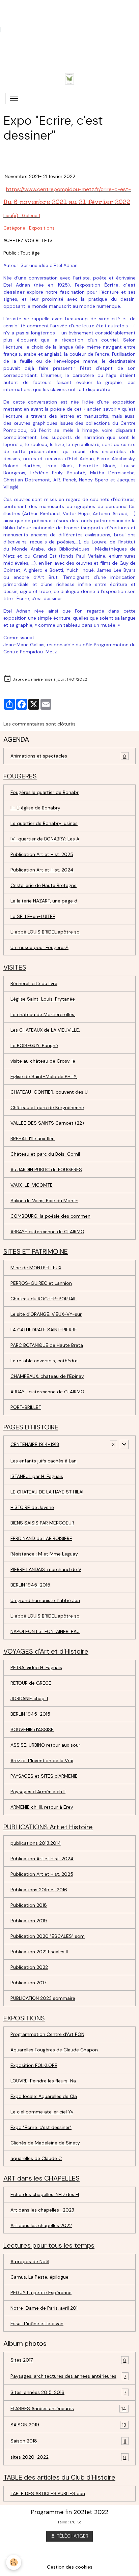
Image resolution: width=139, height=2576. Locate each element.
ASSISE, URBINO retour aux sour (45, 1745)
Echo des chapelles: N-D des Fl (45, 2194)
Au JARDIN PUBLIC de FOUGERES (46, 1169)
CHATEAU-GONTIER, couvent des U (49, 1092)
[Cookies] (14, 2562)
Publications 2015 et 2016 (39, 1890)
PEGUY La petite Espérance (41, 2292)
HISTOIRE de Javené (32, 1507)
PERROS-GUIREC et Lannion (41, 1283)
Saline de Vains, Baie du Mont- (44, 1201)
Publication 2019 (29, 1921)
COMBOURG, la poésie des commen (50, 1216)
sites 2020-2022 (68, 2457)
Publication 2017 (28, 1983)
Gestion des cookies (70, 2567)
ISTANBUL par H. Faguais (37, 1476)
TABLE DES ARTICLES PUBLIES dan (48, 2493)
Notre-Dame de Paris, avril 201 (44, 2308)
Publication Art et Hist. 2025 (42, 854)
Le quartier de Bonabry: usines (44, 823)
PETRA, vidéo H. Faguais (36, 1667)
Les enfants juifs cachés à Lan (44, 1461)
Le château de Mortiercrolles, (43, 1014)
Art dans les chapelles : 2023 (42, 2210)
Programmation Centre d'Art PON (47, 2034)
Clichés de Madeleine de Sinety (45, 2143)
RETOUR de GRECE (31, 1683)
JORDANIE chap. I (29, 1698)
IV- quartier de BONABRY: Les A (45, 839)
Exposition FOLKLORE (34, 2065)
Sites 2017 (68, 2360)
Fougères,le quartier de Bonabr (45, 792)
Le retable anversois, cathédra (44, 1361)
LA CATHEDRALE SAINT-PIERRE (44, 1330)
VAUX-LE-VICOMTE (32, 1185)
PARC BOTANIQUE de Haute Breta (47, 1345)
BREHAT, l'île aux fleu (33, 1138)
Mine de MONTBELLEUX (36, 1268)
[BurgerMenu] (14, 98)
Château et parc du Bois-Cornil (45, 1154)
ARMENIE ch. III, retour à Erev (42, 1807)
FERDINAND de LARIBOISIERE (41, 1538)
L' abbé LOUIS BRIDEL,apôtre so (45, 932)
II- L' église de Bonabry (35, 808)
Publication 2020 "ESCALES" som (48, 1936)
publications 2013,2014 (36, 1843)
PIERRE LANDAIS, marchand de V (46, 1569)
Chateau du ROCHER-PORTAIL (44, 1299)
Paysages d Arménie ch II (38, 1792)
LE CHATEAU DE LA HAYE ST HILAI (47, 1492)
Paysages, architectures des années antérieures (68, 2376)
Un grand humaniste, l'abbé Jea (45, 1600)
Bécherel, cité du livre (34, 983)
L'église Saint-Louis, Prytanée (43, 999)
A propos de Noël (30, 2261)
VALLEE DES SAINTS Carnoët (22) (47, 1123)
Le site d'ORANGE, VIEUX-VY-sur (46, 1314)
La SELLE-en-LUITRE (33, 916)
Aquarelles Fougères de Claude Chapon (54, 2050)
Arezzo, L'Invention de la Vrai (42, 1760)
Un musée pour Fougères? (39, 947)
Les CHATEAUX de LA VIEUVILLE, (45, 1030)
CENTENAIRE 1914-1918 (35, 1444)
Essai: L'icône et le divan (37, 2323)
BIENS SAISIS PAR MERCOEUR (42, 1523)
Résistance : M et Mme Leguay (44, 1554)
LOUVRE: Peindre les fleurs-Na (43, 2081)
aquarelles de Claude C (36, 2158)
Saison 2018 (68, 2441)
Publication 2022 (29, 1967)
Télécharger (72, 2536)
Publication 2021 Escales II (39, 1952)
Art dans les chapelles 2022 (41, 2225)
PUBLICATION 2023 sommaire (43, 1998)
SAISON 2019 (68, 2425)
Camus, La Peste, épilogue (39, 2277)
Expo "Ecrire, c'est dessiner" (41, 2127)
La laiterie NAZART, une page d (44, 901)
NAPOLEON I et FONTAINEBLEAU (45, 1631)
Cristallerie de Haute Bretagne (44, 885)
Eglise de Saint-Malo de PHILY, (44, 1076)
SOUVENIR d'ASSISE (32, 1729)
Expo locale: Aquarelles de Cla (44, 2096)
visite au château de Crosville (43, 1061)
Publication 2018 (29, 1905)
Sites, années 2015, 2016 (68, 2392)
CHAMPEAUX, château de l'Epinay (47, 1376)
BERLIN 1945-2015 (30, 1585)
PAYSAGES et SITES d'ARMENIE (44, 1776)
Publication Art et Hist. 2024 (42, 870)
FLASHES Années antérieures (68, 2409)
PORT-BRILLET (26, 1407)
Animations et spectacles (68, 756)
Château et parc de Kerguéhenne (47, 1107)
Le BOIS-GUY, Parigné (34, 1045)
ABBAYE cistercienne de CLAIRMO (47, 1232)
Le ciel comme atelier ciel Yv (42, 2112)
